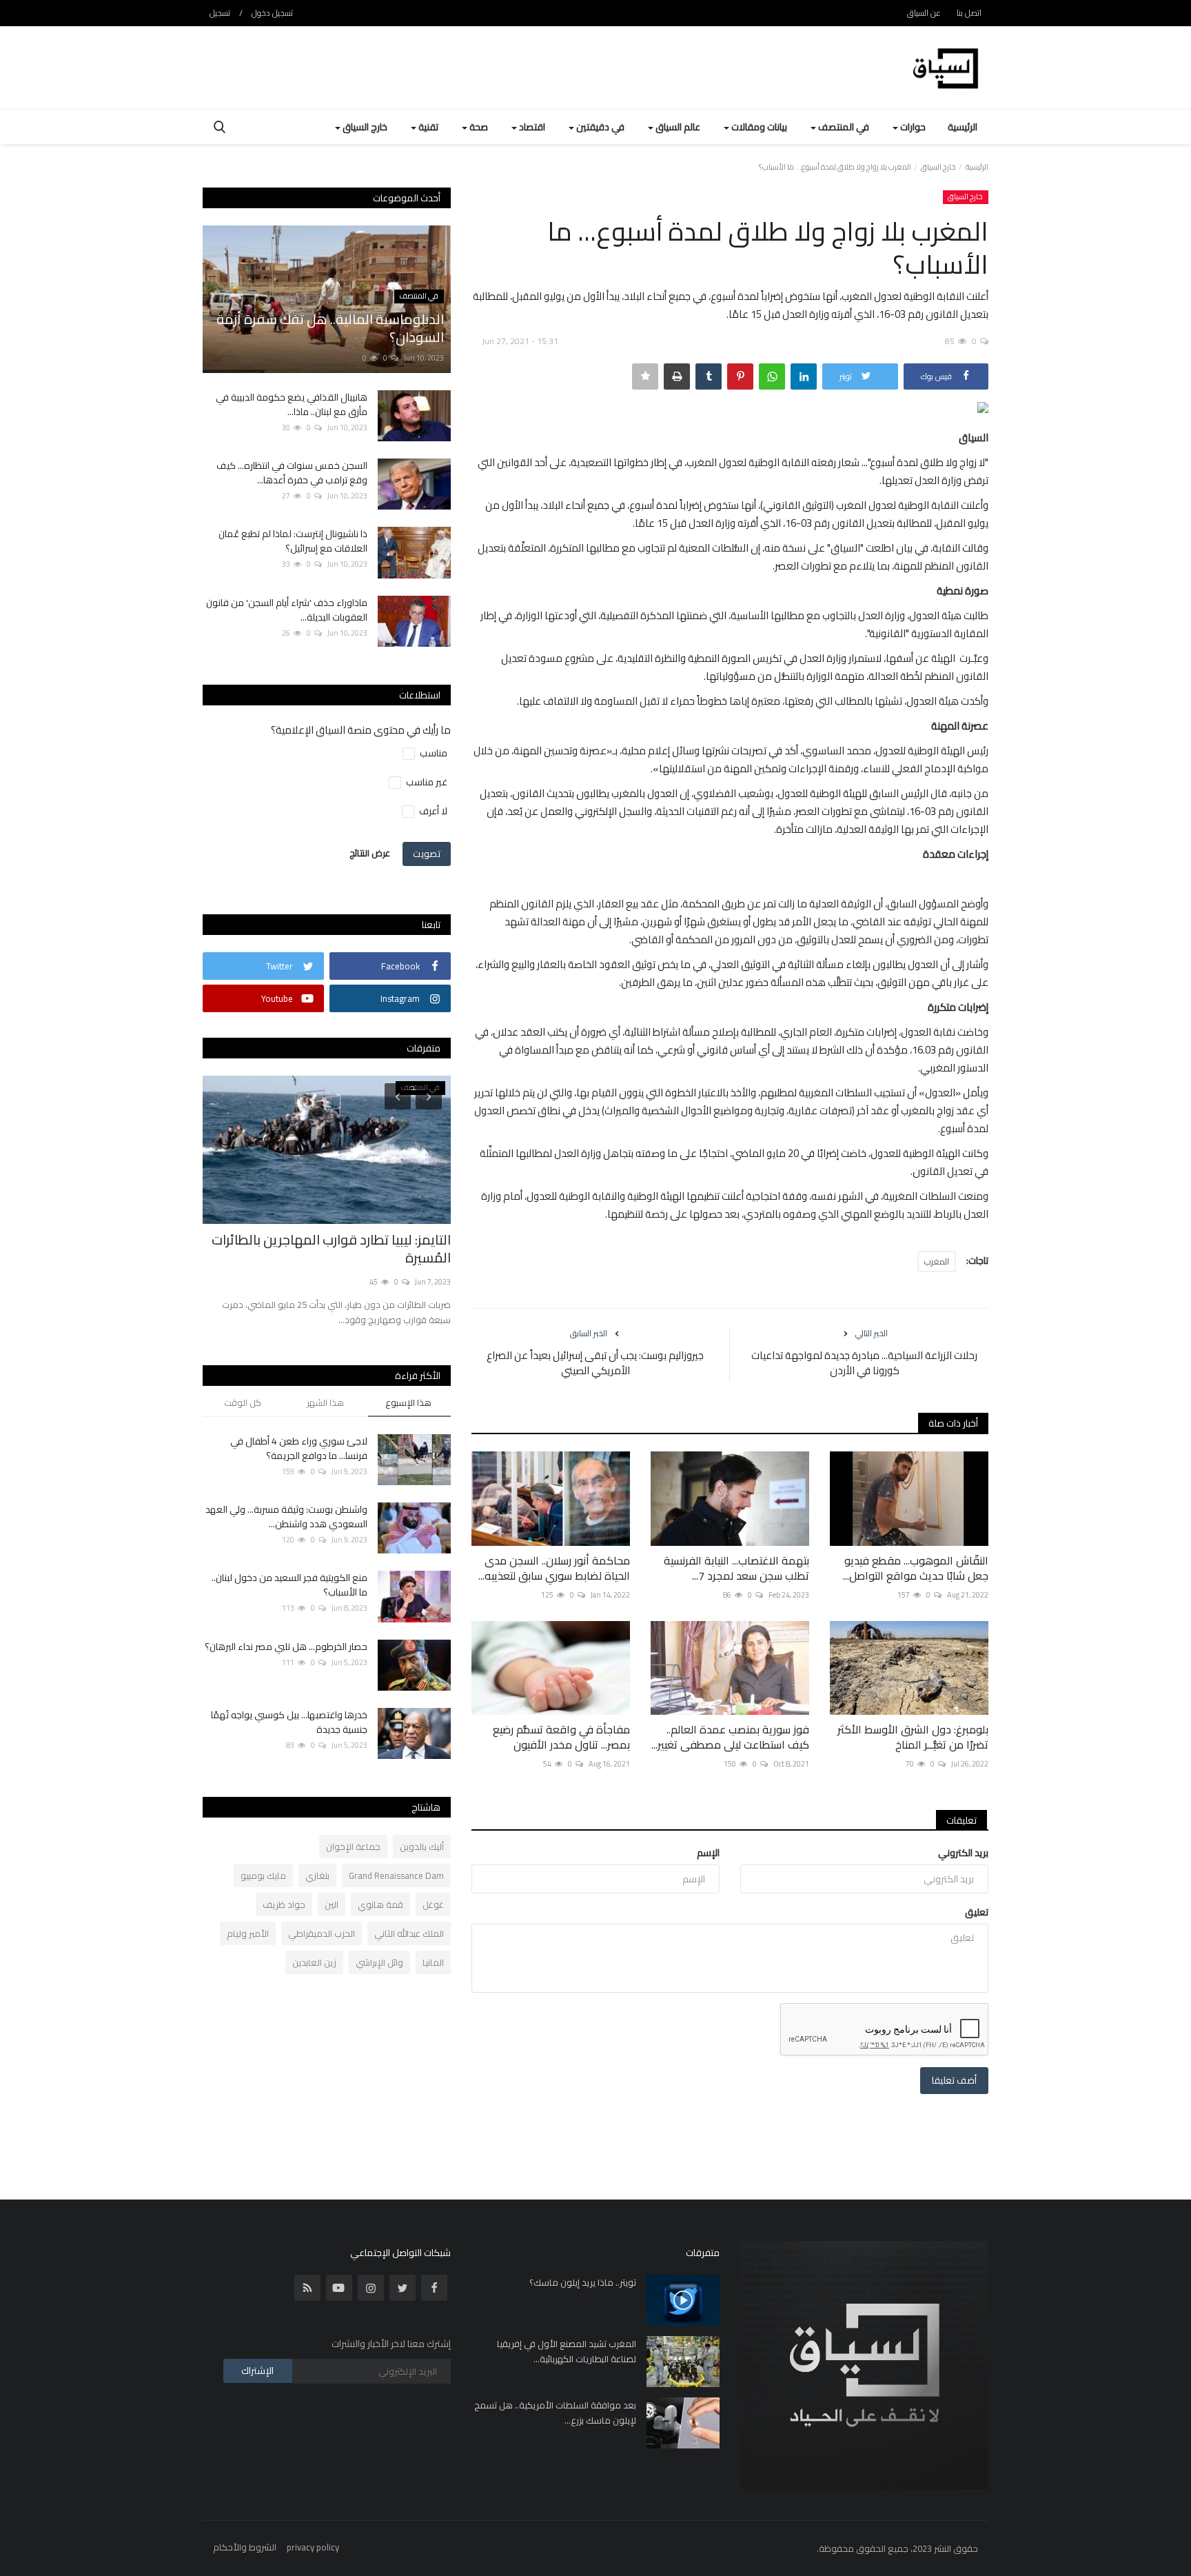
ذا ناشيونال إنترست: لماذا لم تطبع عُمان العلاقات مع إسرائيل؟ (293, 541)
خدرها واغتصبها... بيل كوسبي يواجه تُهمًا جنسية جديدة (289, 1722)
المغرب (937, 1261)
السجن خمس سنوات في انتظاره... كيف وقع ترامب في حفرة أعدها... (292, 473)
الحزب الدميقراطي (322, 1933)
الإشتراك (257, 2371)
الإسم (708, 1853)
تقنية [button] (427, 127)
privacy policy (313, 2547)
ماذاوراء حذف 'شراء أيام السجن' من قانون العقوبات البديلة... (287, 610)
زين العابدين (314, 1962)
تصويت (427, 854)
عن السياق (924, 13)
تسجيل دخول (272, 13)
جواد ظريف (284, 1904)
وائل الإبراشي (379, 1962)
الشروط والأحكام (245, 2547)
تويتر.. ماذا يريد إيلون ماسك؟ (583, 2282)
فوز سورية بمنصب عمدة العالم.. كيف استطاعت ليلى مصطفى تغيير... (730, 1737)
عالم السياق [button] (677, 127)
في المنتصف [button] (843, 127)
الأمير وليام (248, 1933)
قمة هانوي (380, 1904)
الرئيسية (963, 127)
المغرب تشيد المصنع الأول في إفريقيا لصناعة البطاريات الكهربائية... (567, 2351)
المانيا (433, 1962)
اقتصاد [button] (531, 127)
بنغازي (317, 1875)
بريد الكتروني (963, 1853)
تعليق (977, 1912)
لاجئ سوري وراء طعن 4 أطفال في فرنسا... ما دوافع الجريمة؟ (299, 1449)
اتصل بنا (969, 13)
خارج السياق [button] (364, 127)
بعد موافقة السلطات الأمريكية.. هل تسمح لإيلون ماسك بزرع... (555, 2413)
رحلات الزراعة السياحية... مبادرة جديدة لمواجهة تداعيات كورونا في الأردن (864, 1363)
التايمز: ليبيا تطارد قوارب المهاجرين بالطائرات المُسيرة (331, 1249)
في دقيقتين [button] (599, 127)
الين (332, 1904)
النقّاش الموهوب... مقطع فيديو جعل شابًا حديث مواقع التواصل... (916, 1568)
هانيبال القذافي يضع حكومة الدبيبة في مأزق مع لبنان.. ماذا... (292, 405)
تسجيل (220, 13)
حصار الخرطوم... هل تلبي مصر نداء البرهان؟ (286, 1647)
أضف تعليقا (954, 2080)
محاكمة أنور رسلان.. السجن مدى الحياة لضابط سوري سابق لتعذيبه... (554, 1568)
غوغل (433, 1904)
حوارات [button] (912, 127)
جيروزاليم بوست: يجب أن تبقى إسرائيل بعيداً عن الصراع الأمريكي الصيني (595, 1363)
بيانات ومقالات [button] (758, 127)
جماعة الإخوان (353, 1847)
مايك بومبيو (263, 1875)
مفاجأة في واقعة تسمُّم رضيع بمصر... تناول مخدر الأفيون (561, 1737)
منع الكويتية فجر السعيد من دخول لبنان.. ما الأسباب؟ (289, 1585)
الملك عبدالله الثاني (409, 1933)
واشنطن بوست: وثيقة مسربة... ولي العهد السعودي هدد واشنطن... (286, 1517)
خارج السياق (938, 167)
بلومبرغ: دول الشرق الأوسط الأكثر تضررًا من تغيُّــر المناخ (913, 1737)
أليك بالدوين (422, 1847)
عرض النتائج (370, 853)
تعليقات (961, 1820)
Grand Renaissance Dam (396, 1875)
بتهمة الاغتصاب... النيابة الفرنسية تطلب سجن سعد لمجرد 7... (736, 1568)
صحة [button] (478, 127)
